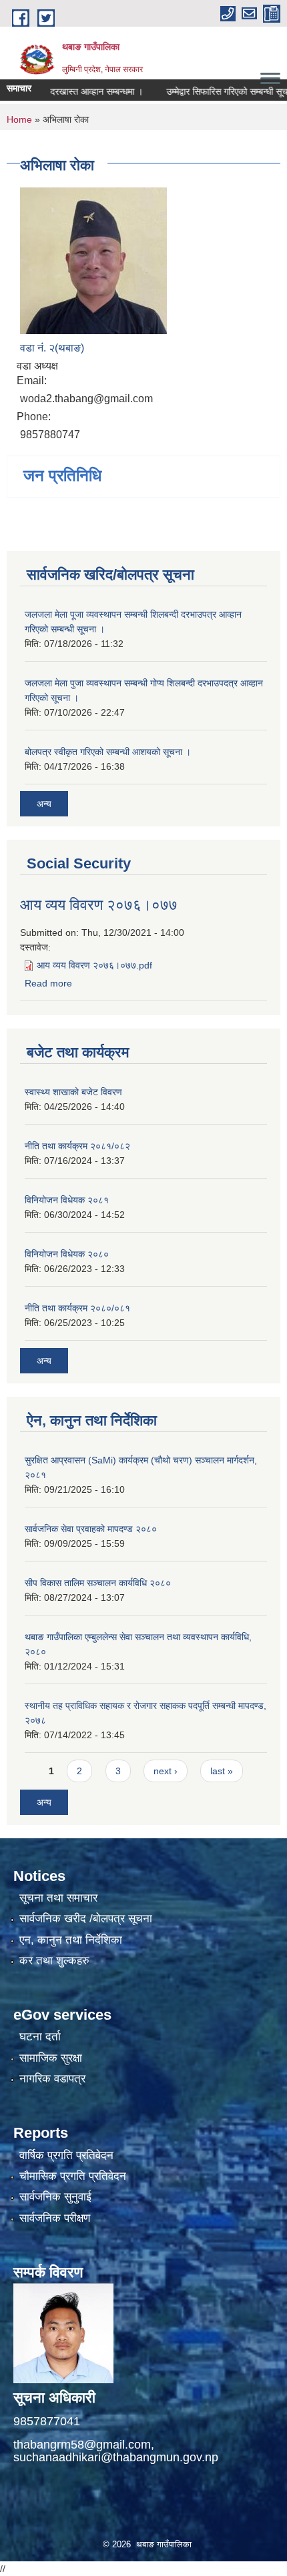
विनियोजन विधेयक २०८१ (67, 1200)
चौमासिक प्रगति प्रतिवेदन (73, 2176)
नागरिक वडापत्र (52, 2079)
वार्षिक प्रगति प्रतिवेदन (66, 2155)
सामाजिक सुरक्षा (51, 2058)
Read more (48, 983)
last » (222, 1771)
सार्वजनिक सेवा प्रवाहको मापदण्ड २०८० (91, 1529)
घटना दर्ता (40, 2037)
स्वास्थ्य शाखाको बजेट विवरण (73, 1092)
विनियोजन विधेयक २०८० (67, 1254)
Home (19, 119)
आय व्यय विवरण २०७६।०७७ (99, 905)
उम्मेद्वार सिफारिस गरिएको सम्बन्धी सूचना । (216, 91)
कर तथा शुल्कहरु (54, 1961)
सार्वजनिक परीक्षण (55, 2218)
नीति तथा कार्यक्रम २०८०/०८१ (77, 1308)
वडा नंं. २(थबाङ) (52, 348)
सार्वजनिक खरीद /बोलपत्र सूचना (86, 1919)
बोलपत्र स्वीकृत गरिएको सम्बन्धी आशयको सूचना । (108, 752)
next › (166, 1771)
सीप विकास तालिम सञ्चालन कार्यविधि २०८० (98, 1583)
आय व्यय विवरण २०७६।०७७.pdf (94, 965)
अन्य (44, 804)
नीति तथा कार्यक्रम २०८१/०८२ (77, 1146)
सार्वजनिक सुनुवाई (55, 2197)
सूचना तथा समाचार (58, 1898)
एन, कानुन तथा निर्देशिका (71, 1940)
